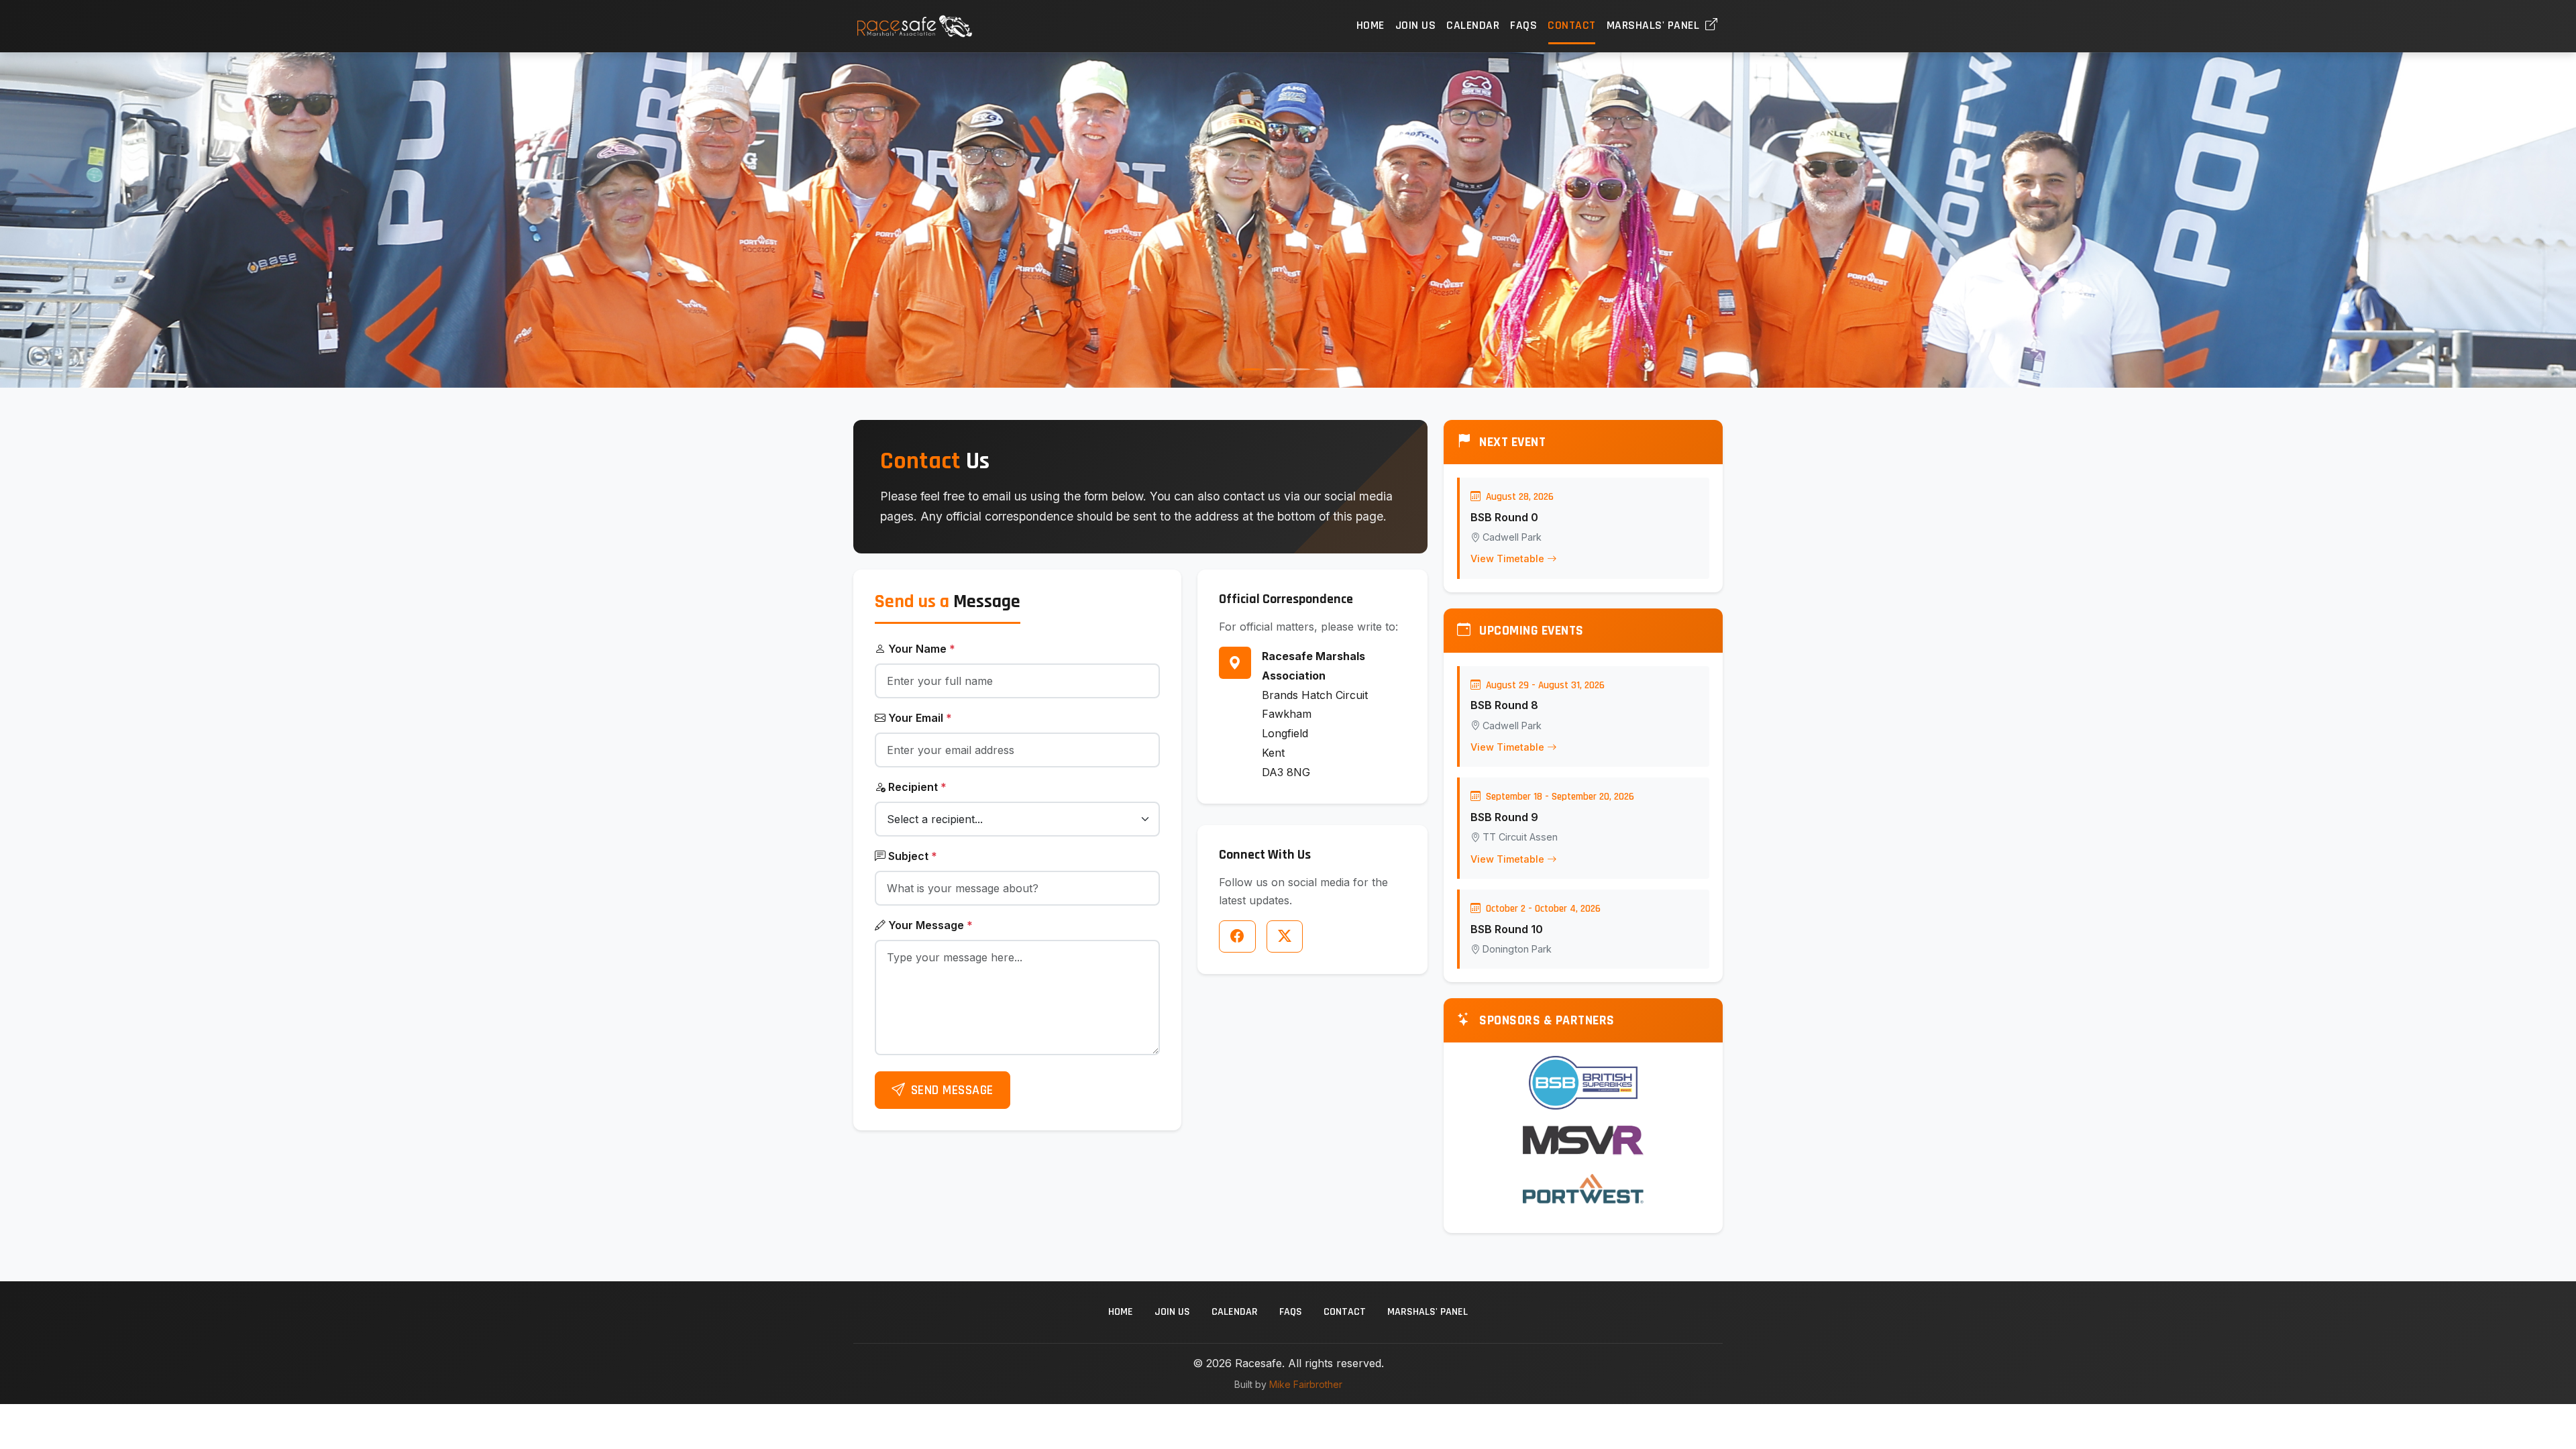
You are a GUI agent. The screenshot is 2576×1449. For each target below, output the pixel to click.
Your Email (920, 718)
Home (1371, 25)
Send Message (952, 1090)
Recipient (917, 787)
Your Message (930, 925)
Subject (913, 856)
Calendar (1473, 25)
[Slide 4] (1324, 369)
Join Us (1416, 25)
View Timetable (1507, 558)
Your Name (922, 649)
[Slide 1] (1252, 369)
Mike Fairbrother (1306, 1384)
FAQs (1523, 25)
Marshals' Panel (1655, 25)
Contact (1572, 25)
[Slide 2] (1276, 369)
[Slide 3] (1300, 369)
